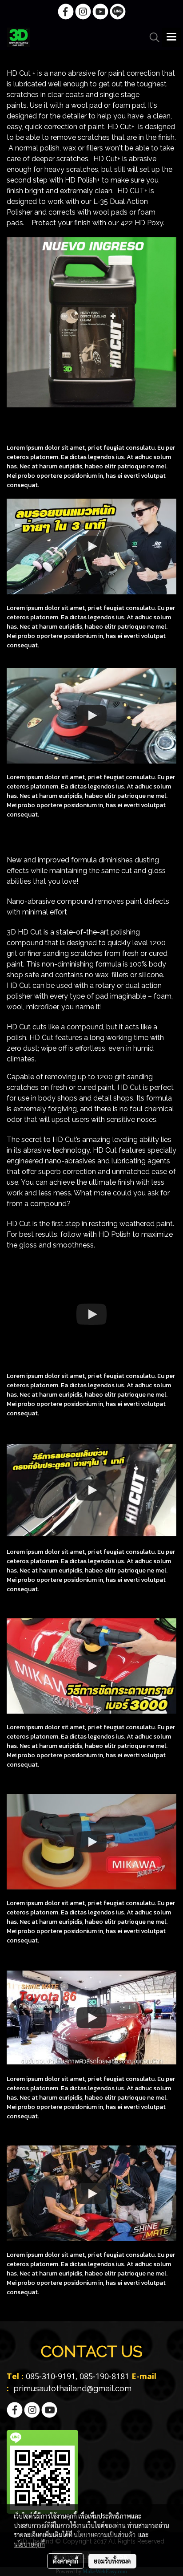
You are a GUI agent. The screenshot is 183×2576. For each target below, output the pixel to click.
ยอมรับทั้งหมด (112, 2561)
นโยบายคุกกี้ (29, 2544)
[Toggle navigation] (171, 37)
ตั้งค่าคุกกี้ (66, 2561)
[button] (151, 37)
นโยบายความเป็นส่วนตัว (105, 2535)
